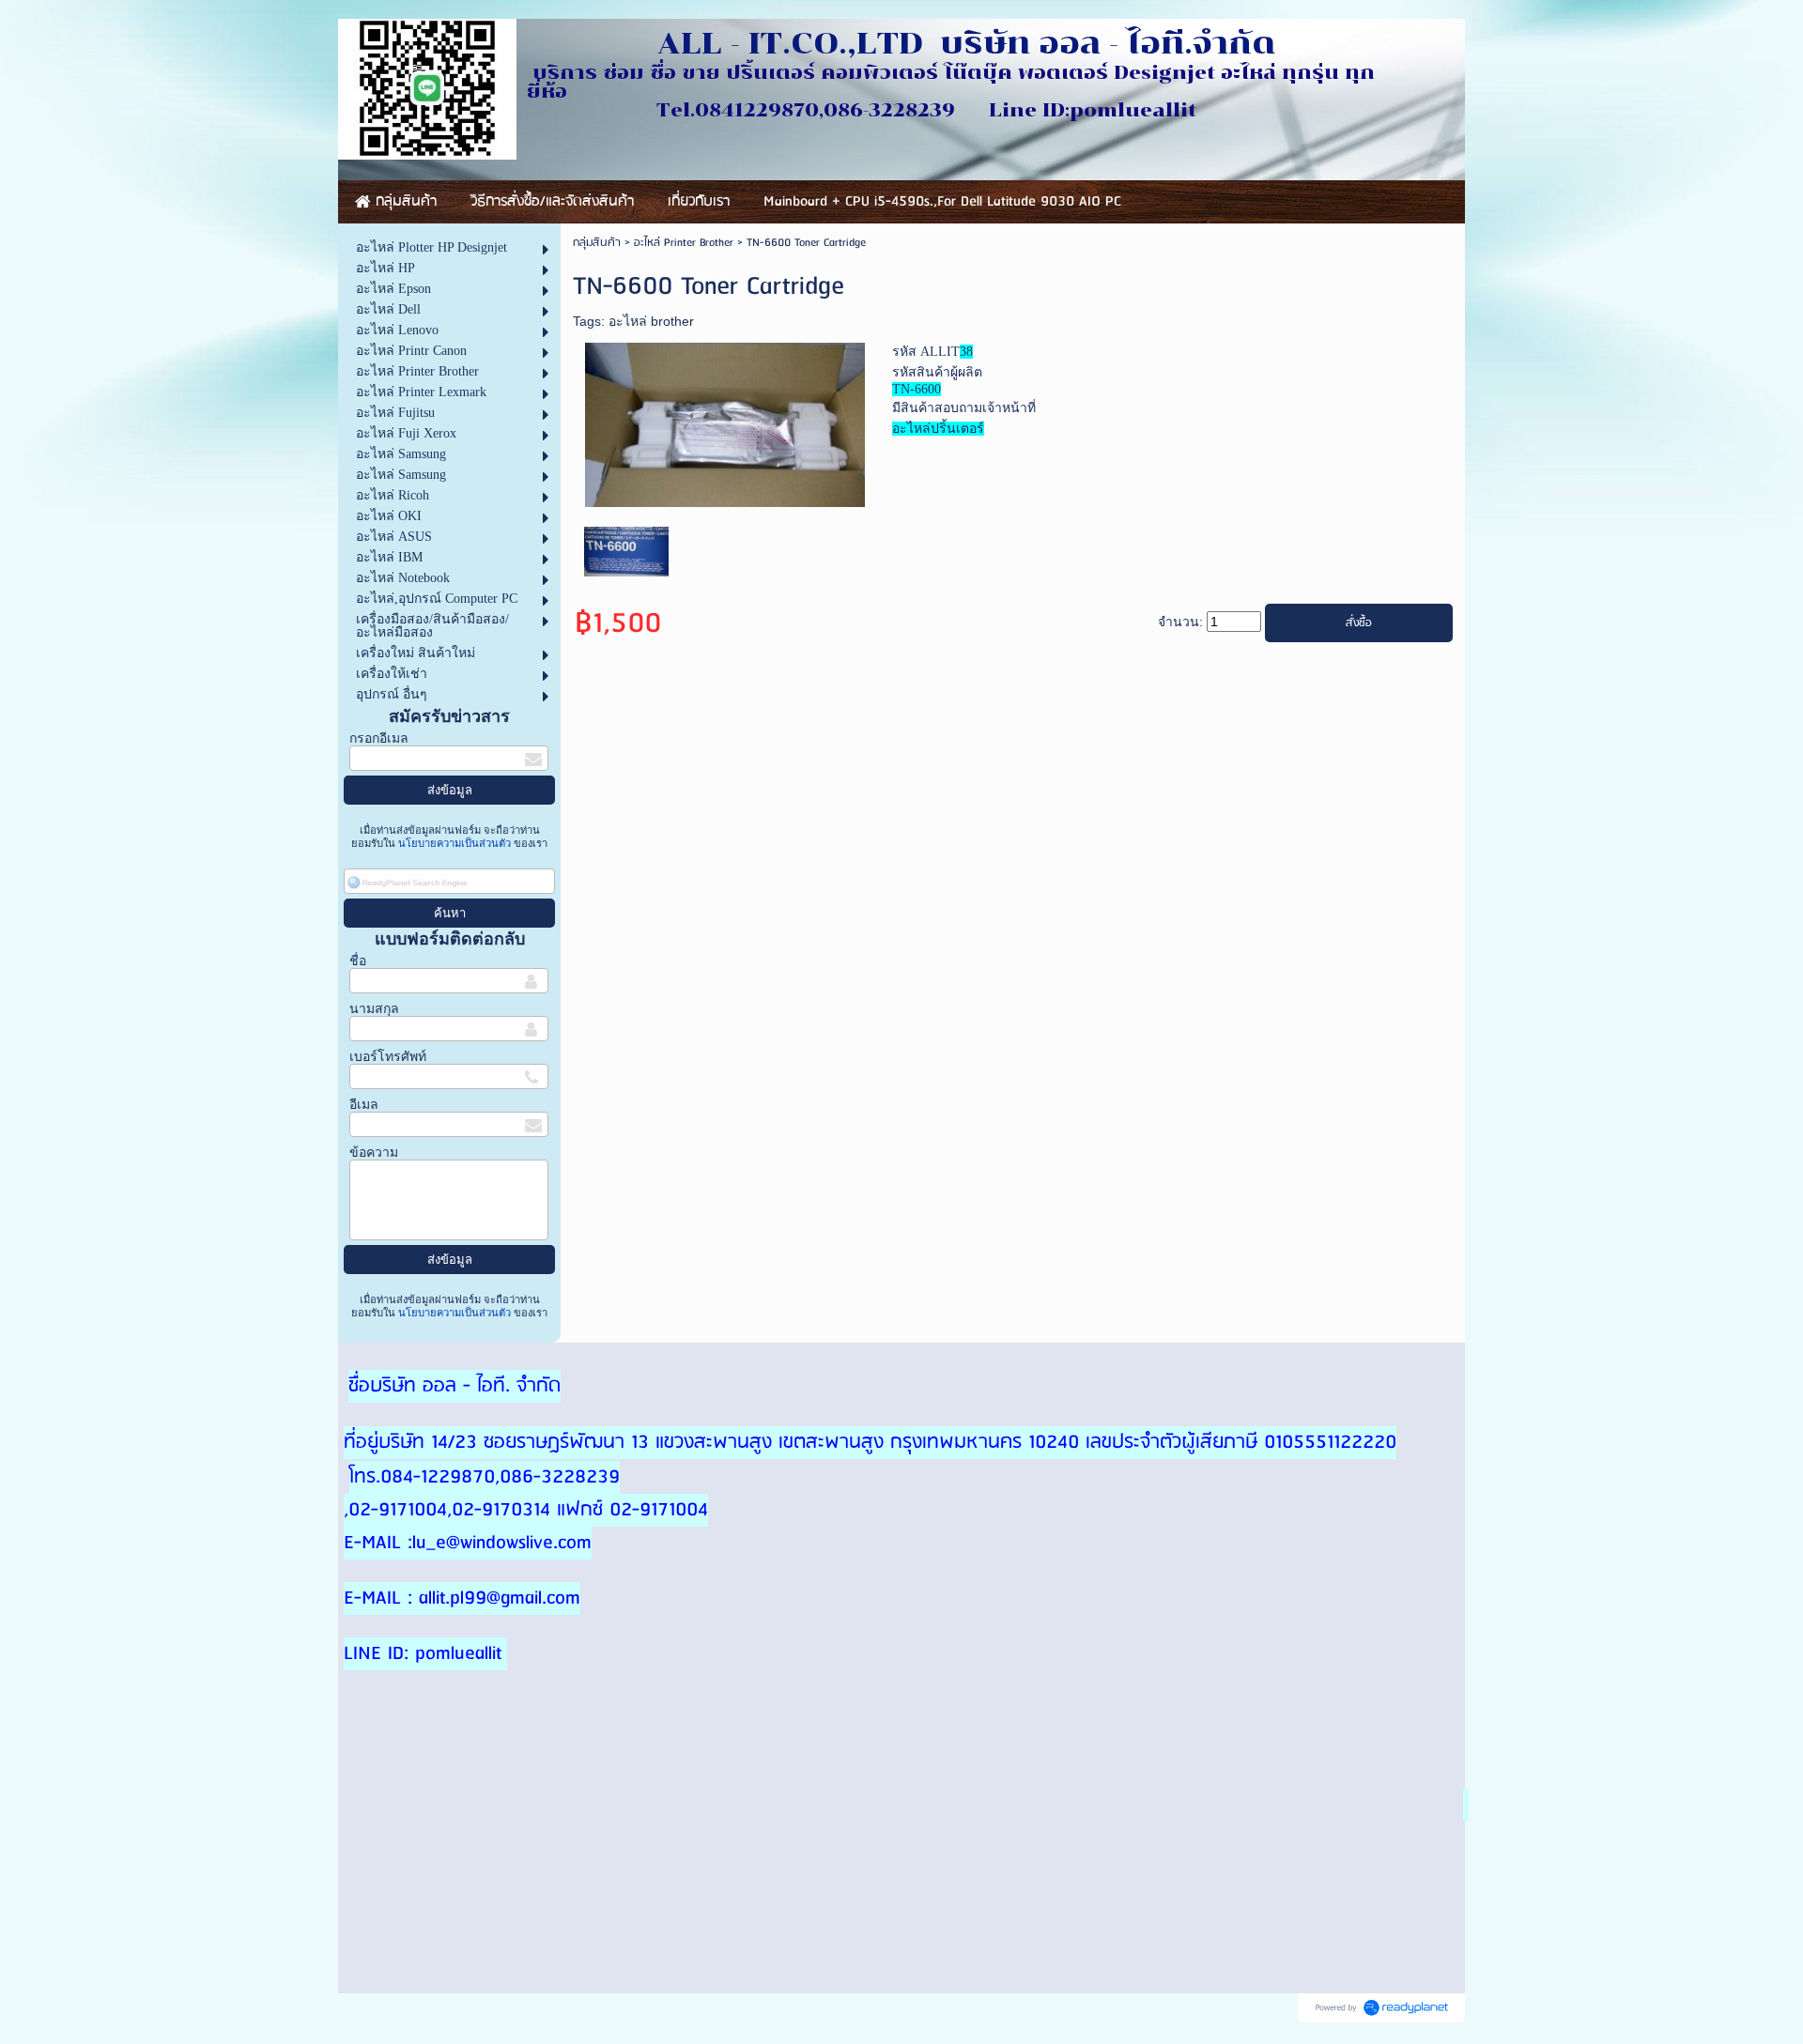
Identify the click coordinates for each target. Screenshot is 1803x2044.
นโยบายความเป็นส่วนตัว (455, 843)
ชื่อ (358, 961)
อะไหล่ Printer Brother (684, 243)
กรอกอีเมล (379, 738)
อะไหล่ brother (651, 321)
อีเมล (364, 1105)
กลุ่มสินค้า (597, 243)
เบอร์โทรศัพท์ (388, 1057)
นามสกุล (374, 1009)
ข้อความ (374, 1153)
